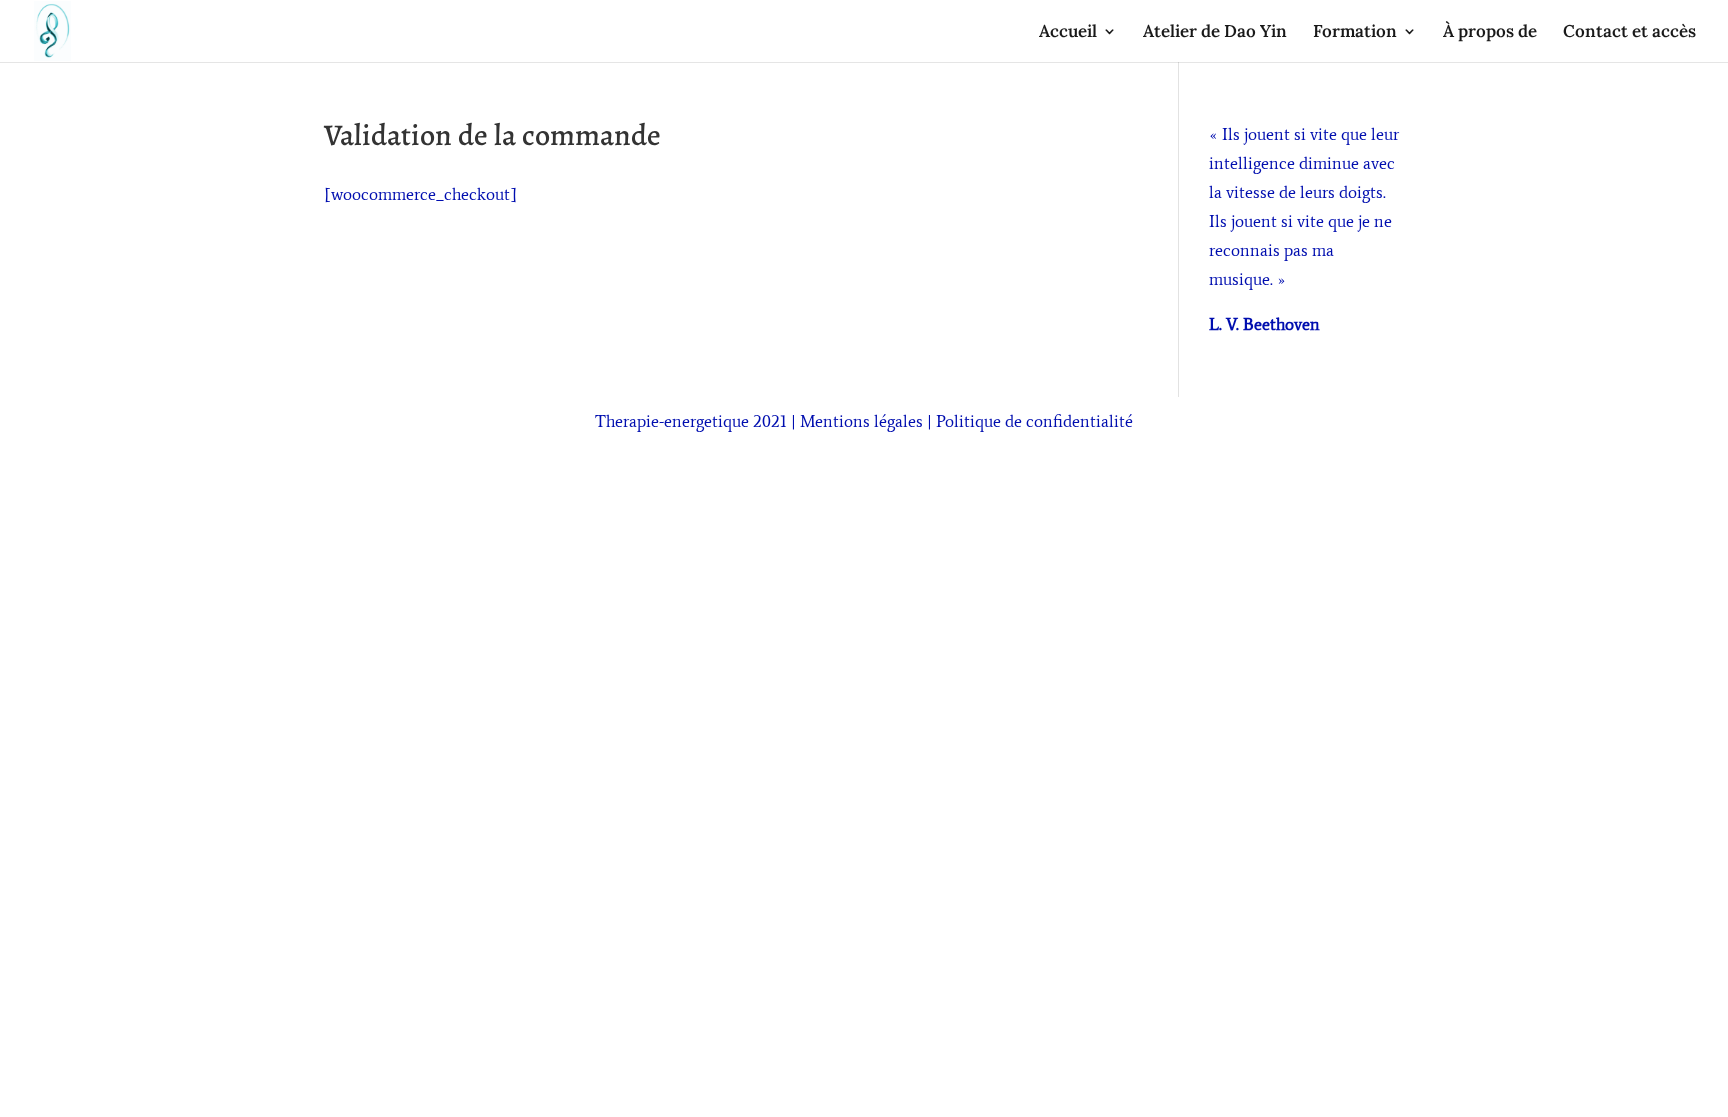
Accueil (1068, 33)
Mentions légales (861, 421)
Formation (1355, 33)
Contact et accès (1629, 33)
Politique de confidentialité (1034, 421)
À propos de (1490, 33)
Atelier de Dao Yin (1215, 33)
